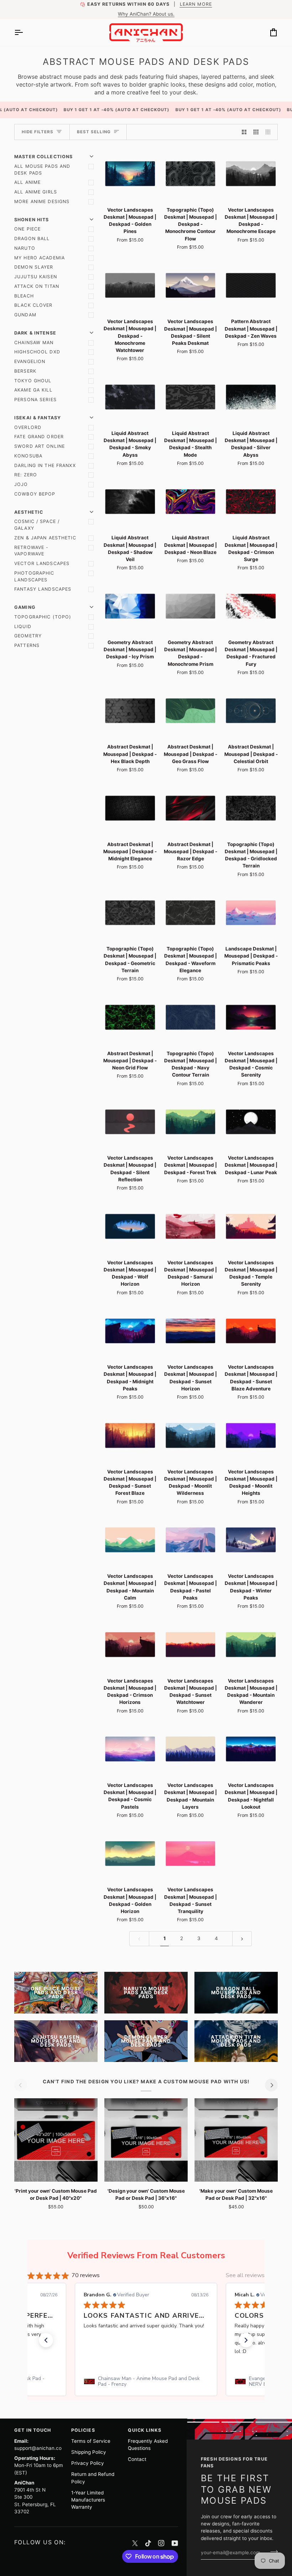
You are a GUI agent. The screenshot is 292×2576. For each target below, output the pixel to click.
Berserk (25, 371)
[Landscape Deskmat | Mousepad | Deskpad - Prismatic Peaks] (251, 913)
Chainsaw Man (34, 343)
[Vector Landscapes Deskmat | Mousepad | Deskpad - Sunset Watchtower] (191, 1645)
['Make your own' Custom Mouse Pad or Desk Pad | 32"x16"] (236, 2140)
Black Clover (33, 305)
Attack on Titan (37, 286)
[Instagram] (161, 2543)
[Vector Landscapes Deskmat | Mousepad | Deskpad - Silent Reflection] (130, 1122)
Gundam (25, 315)
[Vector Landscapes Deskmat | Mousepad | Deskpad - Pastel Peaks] (191, 1540)
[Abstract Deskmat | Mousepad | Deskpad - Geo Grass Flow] (191, 711)
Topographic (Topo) (43, 617)
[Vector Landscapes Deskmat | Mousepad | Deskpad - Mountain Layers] (191, 1749)
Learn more (195, 4)
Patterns (27, 645)
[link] (146, 2381)
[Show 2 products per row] (244, 132)
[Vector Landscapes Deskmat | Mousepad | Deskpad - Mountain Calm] (130, 1540)
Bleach (24, 296)
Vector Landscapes (42, 563)
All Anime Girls (36, 192)
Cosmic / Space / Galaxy (37, 525)
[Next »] (242, 1939)
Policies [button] (83, 2430)
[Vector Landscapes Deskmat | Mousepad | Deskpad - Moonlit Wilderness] (191, 1435)
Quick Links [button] (144, 2430)
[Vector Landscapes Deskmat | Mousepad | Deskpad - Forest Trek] (191, 1122)
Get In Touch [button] (33, 2430)
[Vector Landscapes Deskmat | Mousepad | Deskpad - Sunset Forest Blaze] (130, 1435)
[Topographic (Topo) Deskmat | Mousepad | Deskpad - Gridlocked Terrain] (251, 808)
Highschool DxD (37, 352)
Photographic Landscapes (34, 576)
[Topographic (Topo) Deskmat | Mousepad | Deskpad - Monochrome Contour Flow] (191, 174)
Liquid (23, 626)
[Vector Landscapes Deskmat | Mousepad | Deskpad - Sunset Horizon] (191, 1331)
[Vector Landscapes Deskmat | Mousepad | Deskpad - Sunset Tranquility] (191, 1854)
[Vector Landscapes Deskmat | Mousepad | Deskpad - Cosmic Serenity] (251, 1017)
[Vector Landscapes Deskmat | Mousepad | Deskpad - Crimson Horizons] (130, 1645)
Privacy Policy (88, 2463)
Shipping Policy (89, 2452)
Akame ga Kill (33, 390)
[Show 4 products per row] (270, 132)
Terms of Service (91, 2441)
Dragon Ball (32, 239)
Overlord (28, 427)
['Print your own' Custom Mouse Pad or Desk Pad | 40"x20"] (56, 2140)
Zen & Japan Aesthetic (45, 538)
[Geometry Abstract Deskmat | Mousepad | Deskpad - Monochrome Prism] (191, 606)
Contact (137, 2459)
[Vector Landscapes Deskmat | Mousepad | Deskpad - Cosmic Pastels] (130, 1749)
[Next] (271, 2085)
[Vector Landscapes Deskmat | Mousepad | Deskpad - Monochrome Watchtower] (130, 286)
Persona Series (35, 400)
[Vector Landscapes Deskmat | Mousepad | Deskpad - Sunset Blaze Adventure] (251, 1331)
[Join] (272, 2552)
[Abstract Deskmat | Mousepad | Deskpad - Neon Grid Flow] (130, 1017)
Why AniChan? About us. (146, 14)
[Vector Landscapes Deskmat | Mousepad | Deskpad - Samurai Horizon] (191, 1226)
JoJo (21, 484)
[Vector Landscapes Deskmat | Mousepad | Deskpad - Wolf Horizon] (130, 1226)
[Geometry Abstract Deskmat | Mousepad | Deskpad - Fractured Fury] (251, 606)
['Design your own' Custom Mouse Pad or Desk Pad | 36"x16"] (146, 2140)
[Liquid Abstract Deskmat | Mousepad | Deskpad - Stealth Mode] (191, 397)
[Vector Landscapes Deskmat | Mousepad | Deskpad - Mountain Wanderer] (251, 1645)
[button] (46, 2340)
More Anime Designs (42, 201)
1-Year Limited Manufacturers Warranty (88, 2500)
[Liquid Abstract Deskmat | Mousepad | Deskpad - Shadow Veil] (130, 502)
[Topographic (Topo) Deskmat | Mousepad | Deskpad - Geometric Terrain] (130, 913)
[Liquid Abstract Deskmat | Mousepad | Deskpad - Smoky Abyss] (130, 397)
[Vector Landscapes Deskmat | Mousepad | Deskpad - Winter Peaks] (251, 1540)
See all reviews (245, 2275)
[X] (135, 2543)
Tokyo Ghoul (33, 381)
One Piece (27, 229)
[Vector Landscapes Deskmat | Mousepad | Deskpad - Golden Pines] (130, 174)
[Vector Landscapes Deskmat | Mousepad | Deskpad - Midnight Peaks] (130, 1331)
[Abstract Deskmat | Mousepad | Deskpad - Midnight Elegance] (130, 808)
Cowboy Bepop (35, 494)
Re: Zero (26, 475)
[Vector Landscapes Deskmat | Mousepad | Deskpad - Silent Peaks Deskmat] (191, 286)
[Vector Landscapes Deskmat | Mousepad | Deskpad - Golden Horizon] (130, 1854)
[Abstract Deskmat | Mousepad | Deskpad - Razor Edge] (191, 808)
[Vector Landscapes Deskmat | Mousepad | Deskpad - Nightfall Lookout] (251, 1749)
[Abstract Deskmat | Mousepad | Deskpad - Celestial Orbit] (251, 711)
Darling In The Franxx (45, 465)
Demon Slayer (34, 267)
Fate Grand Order (39, 437)
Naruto (25, 248)
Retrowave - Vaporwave (31, 551)
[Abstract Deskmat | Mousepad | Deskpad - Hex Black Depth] (130, 711)
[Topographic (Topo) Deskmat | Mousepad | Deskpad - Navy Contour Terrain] (191, 1017)
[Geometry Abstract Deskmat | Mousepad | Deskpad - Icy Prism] (130, 606)
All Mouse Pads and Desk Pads (42, 170)
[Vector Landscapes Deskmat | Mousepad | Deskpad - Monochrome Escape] (251, 174)
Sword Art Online (40, 446)
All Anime (27, 182)
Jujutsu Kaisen (36, 277)
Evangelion (30, 361)
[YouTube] (175, 2543)
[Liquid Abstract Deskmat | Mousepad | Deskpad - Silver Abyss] (251, 397)
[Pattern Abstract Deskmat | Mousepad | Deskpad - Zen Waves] (251, 286)
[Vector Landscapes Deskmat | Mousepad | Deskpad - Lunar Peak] (251, 1122)
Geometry (28, 636)
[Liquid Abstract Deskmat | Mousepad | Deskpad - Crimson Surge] (251, 502)
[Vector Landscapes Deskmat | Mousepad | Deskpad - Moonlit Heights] (251, 1435)
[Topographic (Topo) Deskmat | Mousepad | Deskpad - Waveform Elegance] (191, 913)
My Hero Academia (40, 258)
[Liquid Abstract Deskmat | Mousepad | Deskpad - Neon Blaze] (191, 502)
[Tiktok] (148, 2543)
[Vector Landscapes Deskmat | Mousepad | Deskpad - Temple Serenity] (251, 1226)
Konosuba (28, 456)
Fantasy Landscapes (43, 589)
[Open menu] (25, 32)
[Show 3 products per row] (256, 132)
